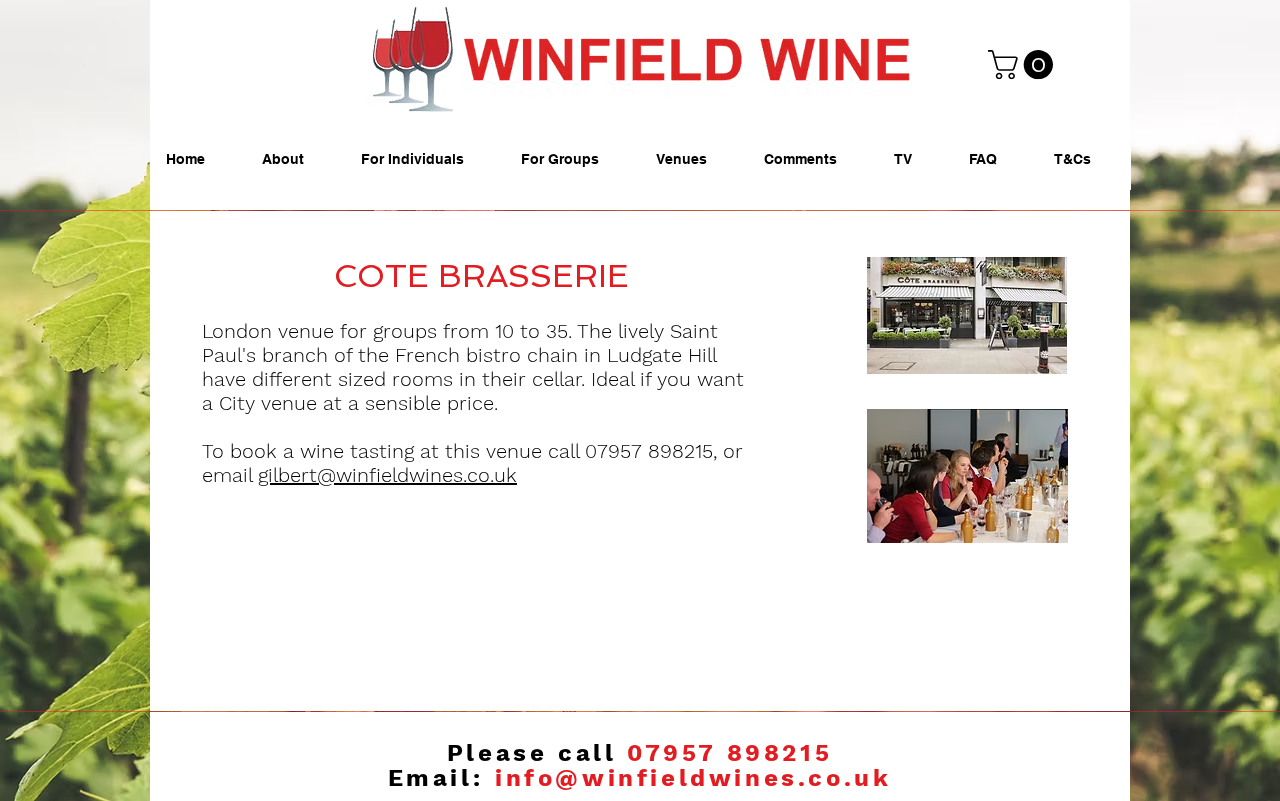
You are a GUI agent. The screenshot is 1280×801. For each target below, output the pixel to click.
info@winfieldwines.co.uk (693, 778)
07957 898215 (729, 753)
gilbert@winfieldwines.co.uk (387, 475)
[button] (1024, 64)
